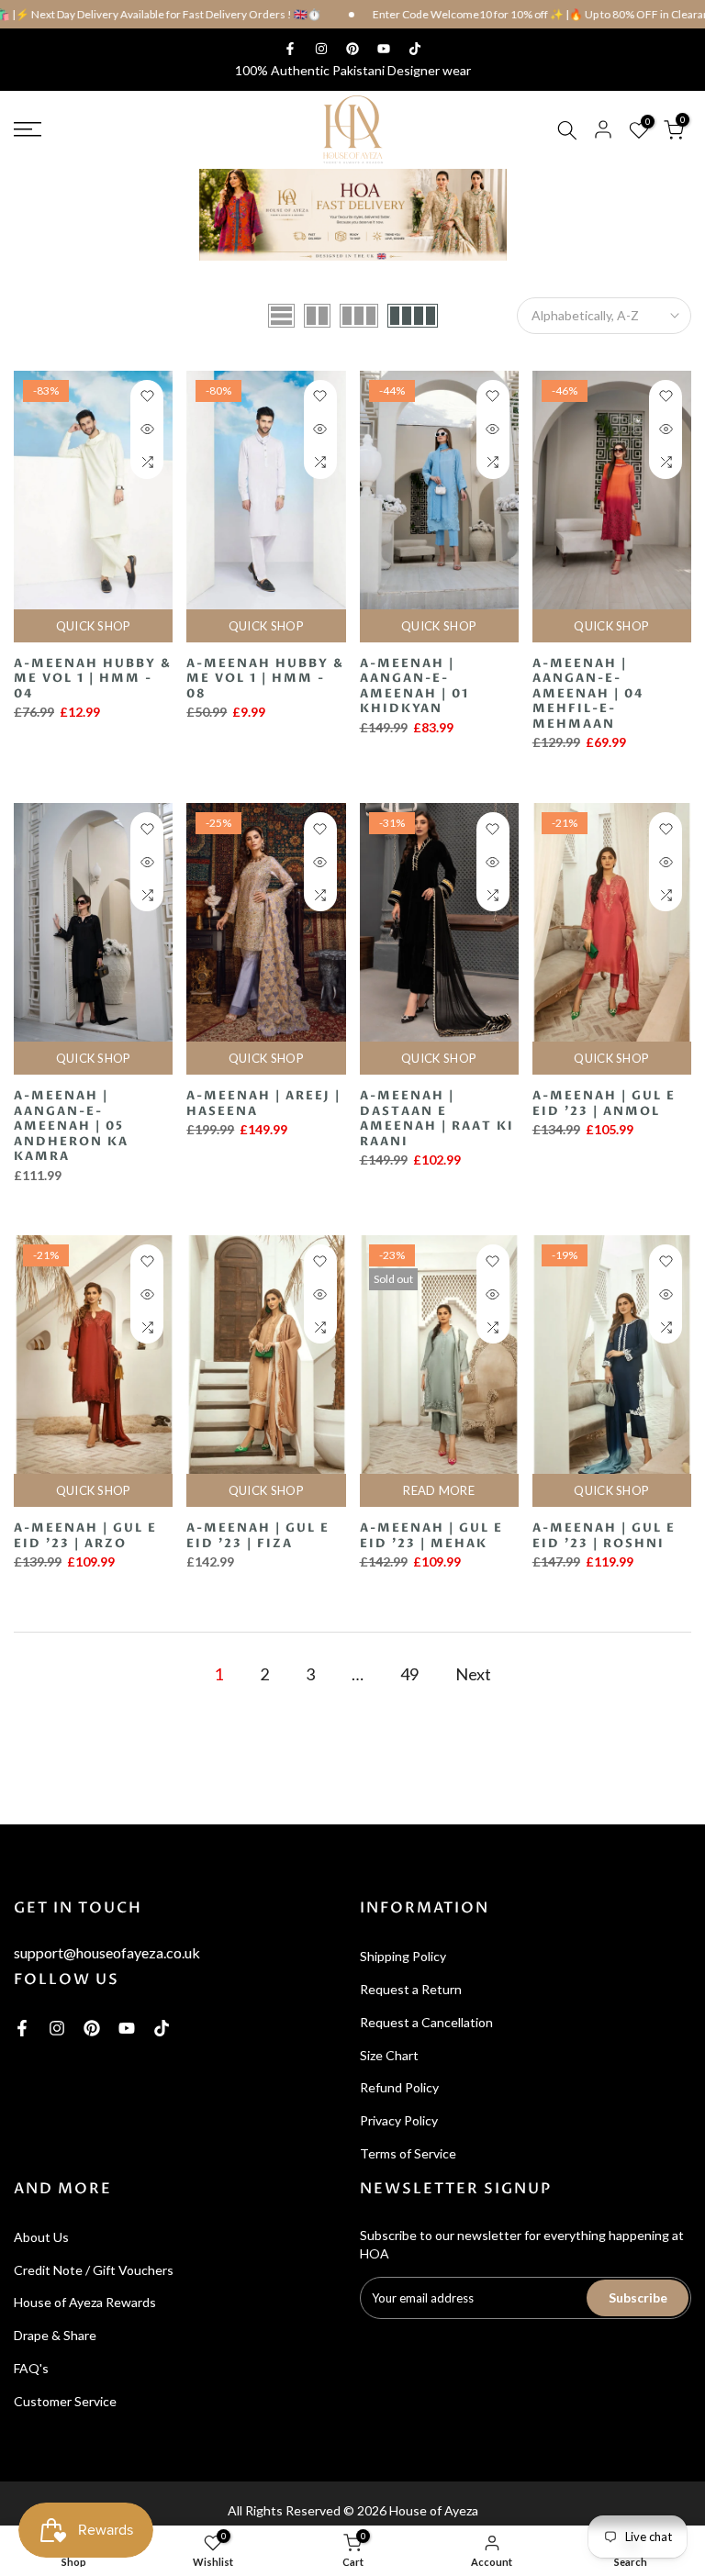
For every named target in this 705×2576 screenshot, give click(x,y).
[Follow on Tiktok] (415, 49)
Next (473, 1674)
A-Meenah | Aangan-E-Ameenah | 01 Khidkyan (414, 686)
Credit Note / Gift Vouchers (94, 2270)
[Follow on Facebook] (290, 49)
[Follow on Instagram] (321, 49)
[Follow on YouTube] (384, 49)
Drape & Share (55, 2335)
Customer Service (65, 2401)
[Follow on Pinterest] (352, 49)
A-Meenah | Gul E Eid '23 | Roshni (604, 1536)
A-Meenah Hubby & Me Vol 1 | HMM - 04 (93, 679)
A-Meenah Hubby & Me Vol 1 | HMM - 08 (265, 679)
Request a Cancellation (426, 2022)
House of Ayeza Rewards (85, 2302)
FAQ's (31, 2368)
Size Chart (389, 2055)
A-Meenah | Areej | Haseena (263, 1104)
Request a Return (411, 1989)
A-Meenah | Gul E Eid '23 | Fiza (258, 1536)
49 (409, 1674)
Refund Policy (399, 2087)
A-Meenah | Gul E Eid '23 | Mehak (431, 1536)
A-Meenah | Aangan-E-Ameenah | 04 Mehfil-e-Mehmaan (588, 694)
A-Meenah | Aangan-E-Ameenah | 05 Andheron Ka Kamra (71, 1126)
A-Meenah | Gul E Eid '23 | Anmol (604, 1104)
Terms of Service (408, 2153)
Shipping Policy (403, 1956)
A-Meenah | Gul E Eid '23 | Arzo (85, 1536)
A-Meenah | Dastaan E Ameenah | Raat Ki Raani (437, 1119)
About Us (41, 2237)
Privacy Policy (399, 2120)
